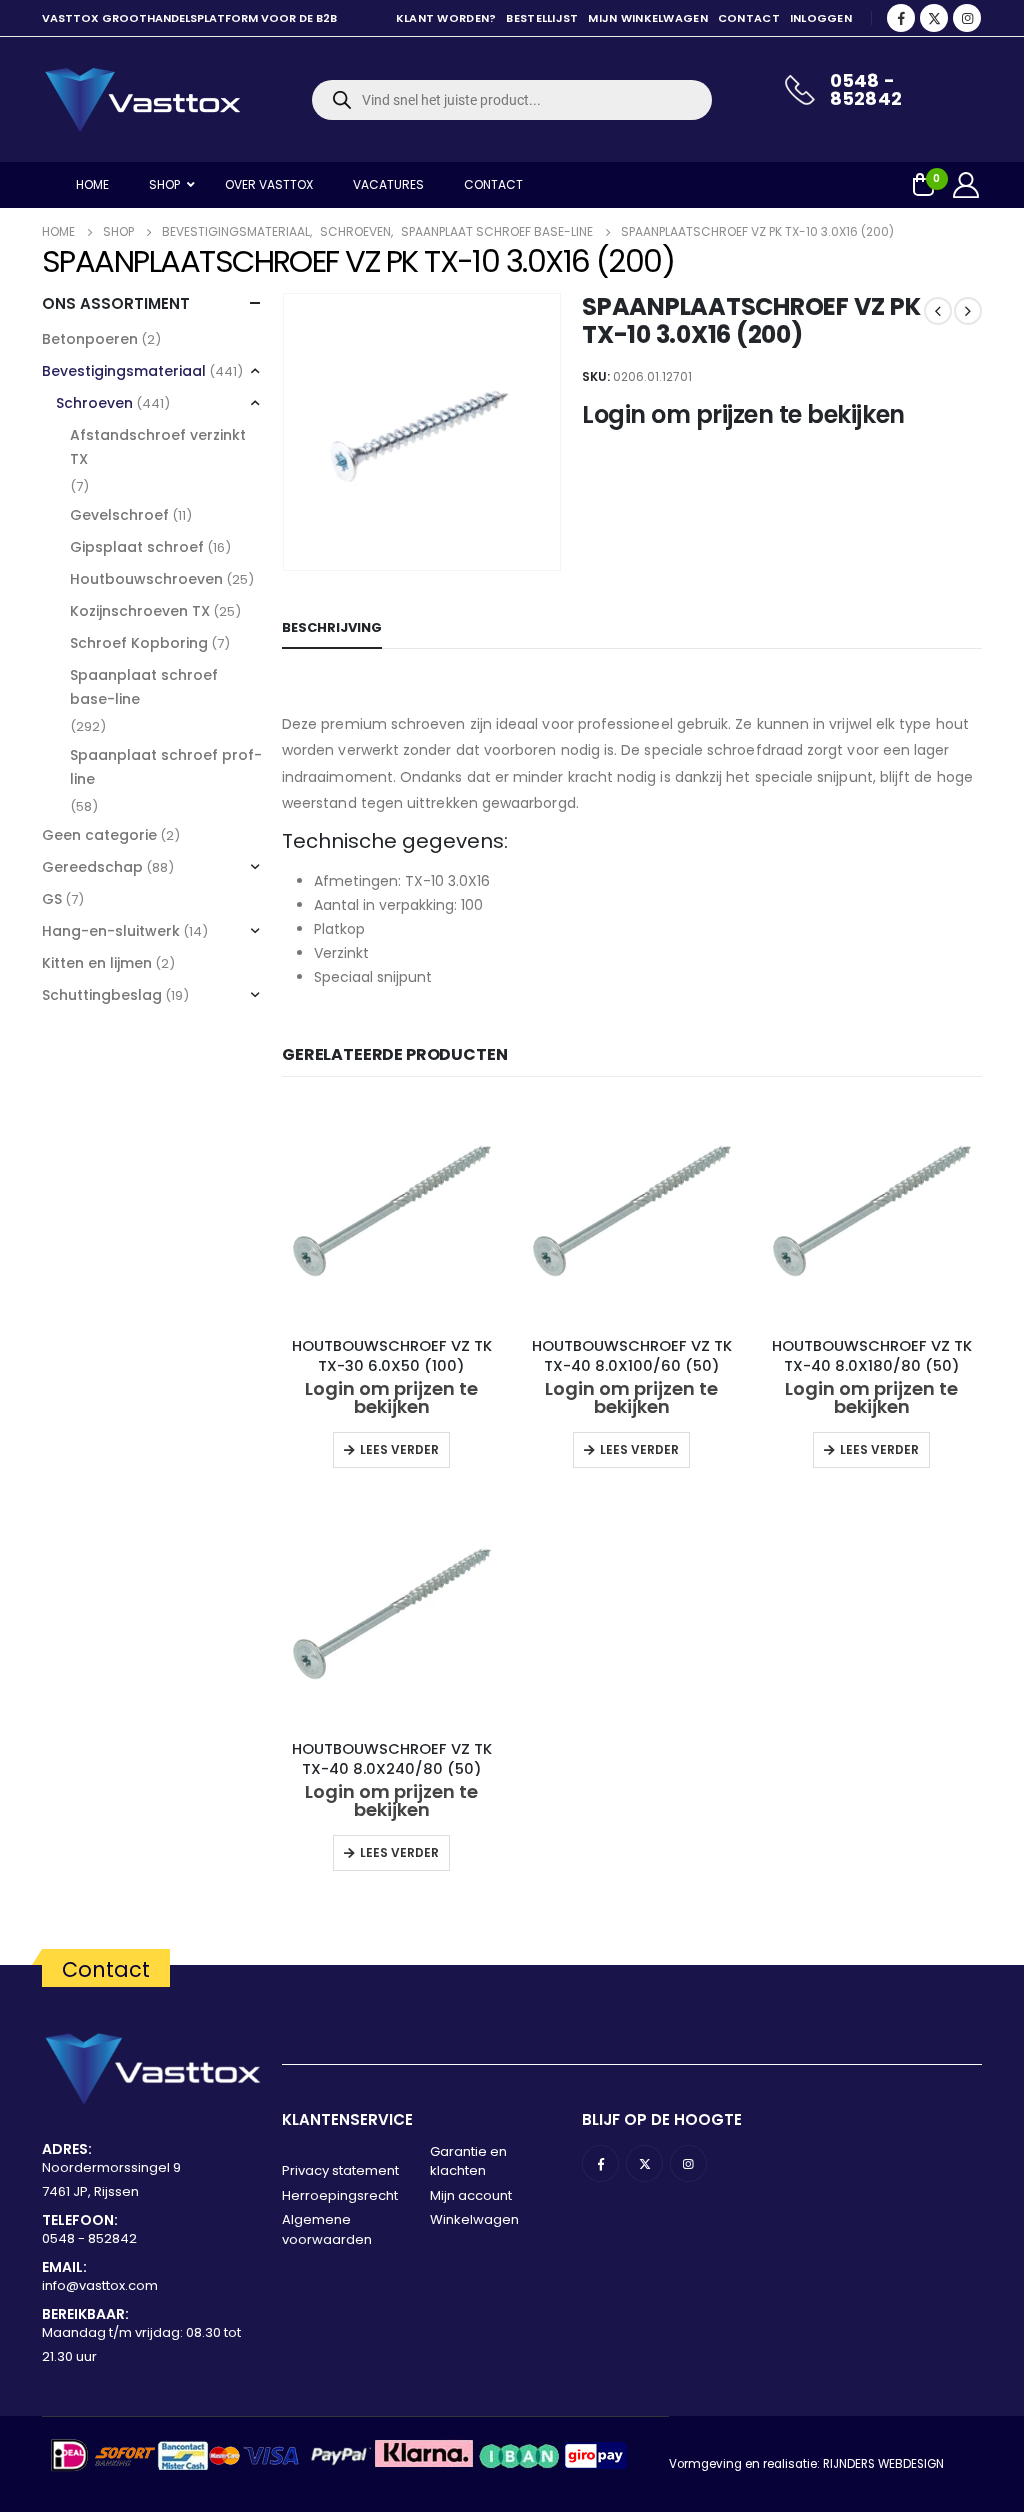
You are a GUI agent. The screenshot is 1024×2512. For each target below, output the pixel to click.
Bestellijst (542, 18)
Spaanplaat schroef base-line (144, 687)
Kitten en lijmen (97, 963)
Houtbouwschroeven (146, 579)
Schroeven (94, 403)
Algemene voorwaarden (327, 2229)
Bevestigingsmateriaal (124, 371)
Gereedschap (92, 867)
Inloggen (821, 18)
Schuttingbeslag (102, 995)
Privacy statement (340, 2170)
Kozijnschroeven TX (140, 611)
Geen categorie (99, 835)
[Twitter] (934, 18)
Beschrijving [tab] (332, 627)
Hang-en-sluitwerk (111, 931)
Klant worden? (446, 18)
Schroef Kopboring (139, 643)
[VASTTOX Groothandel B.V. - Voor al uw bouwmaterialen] (142, 99)
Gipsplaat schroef (137, 547)
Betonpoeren (90, 339)
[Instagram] (967, 18)
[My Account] (966, 185)
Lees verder (399, 1449)
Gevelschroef (119, 515)
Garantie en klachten (468, 2161)
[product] (392, 1211)
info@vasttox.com (100, 2285)
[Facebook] (901, 18)
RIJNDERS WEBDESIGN (883, 2464)
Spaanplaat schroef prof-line (166, 767)
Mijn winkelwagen (647, 18)
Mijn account (471, 2195)
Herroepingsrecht (340, 2195)
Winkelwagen (474, 2219)
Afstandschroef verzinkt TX (158, 447)
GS (52, 899)
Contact (749, 18)
